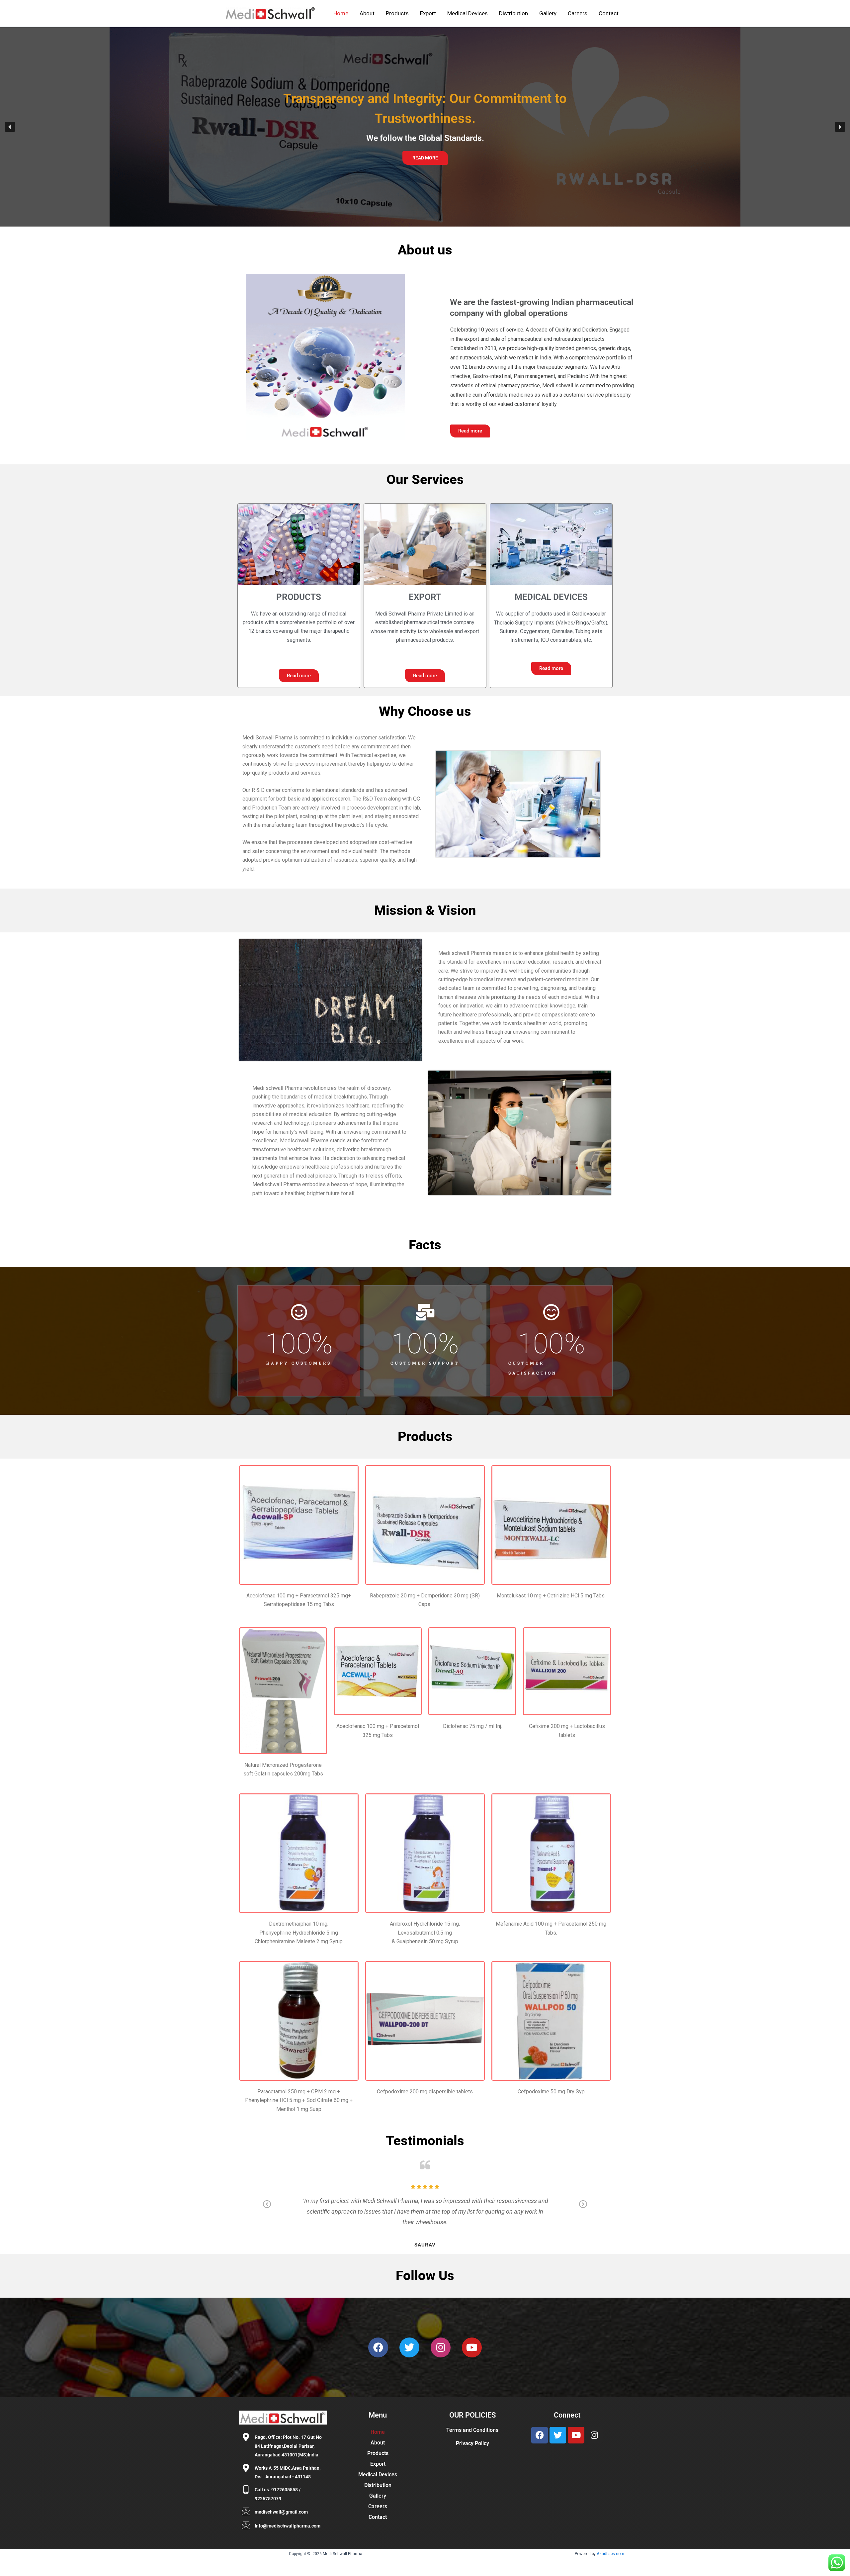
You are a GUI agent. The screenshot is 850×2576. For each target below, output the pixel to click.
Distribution (513, 13)
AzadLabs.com (610, 2554)
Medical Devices (467, 13)
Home (341, 13)
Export (428, 13)
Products (397, 13)
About (367, 13)
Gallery (548, 13)
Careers (578, 13)
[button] (10, 127)
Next (583, 2209)
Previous (267, 2209)
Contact (609, 13)
